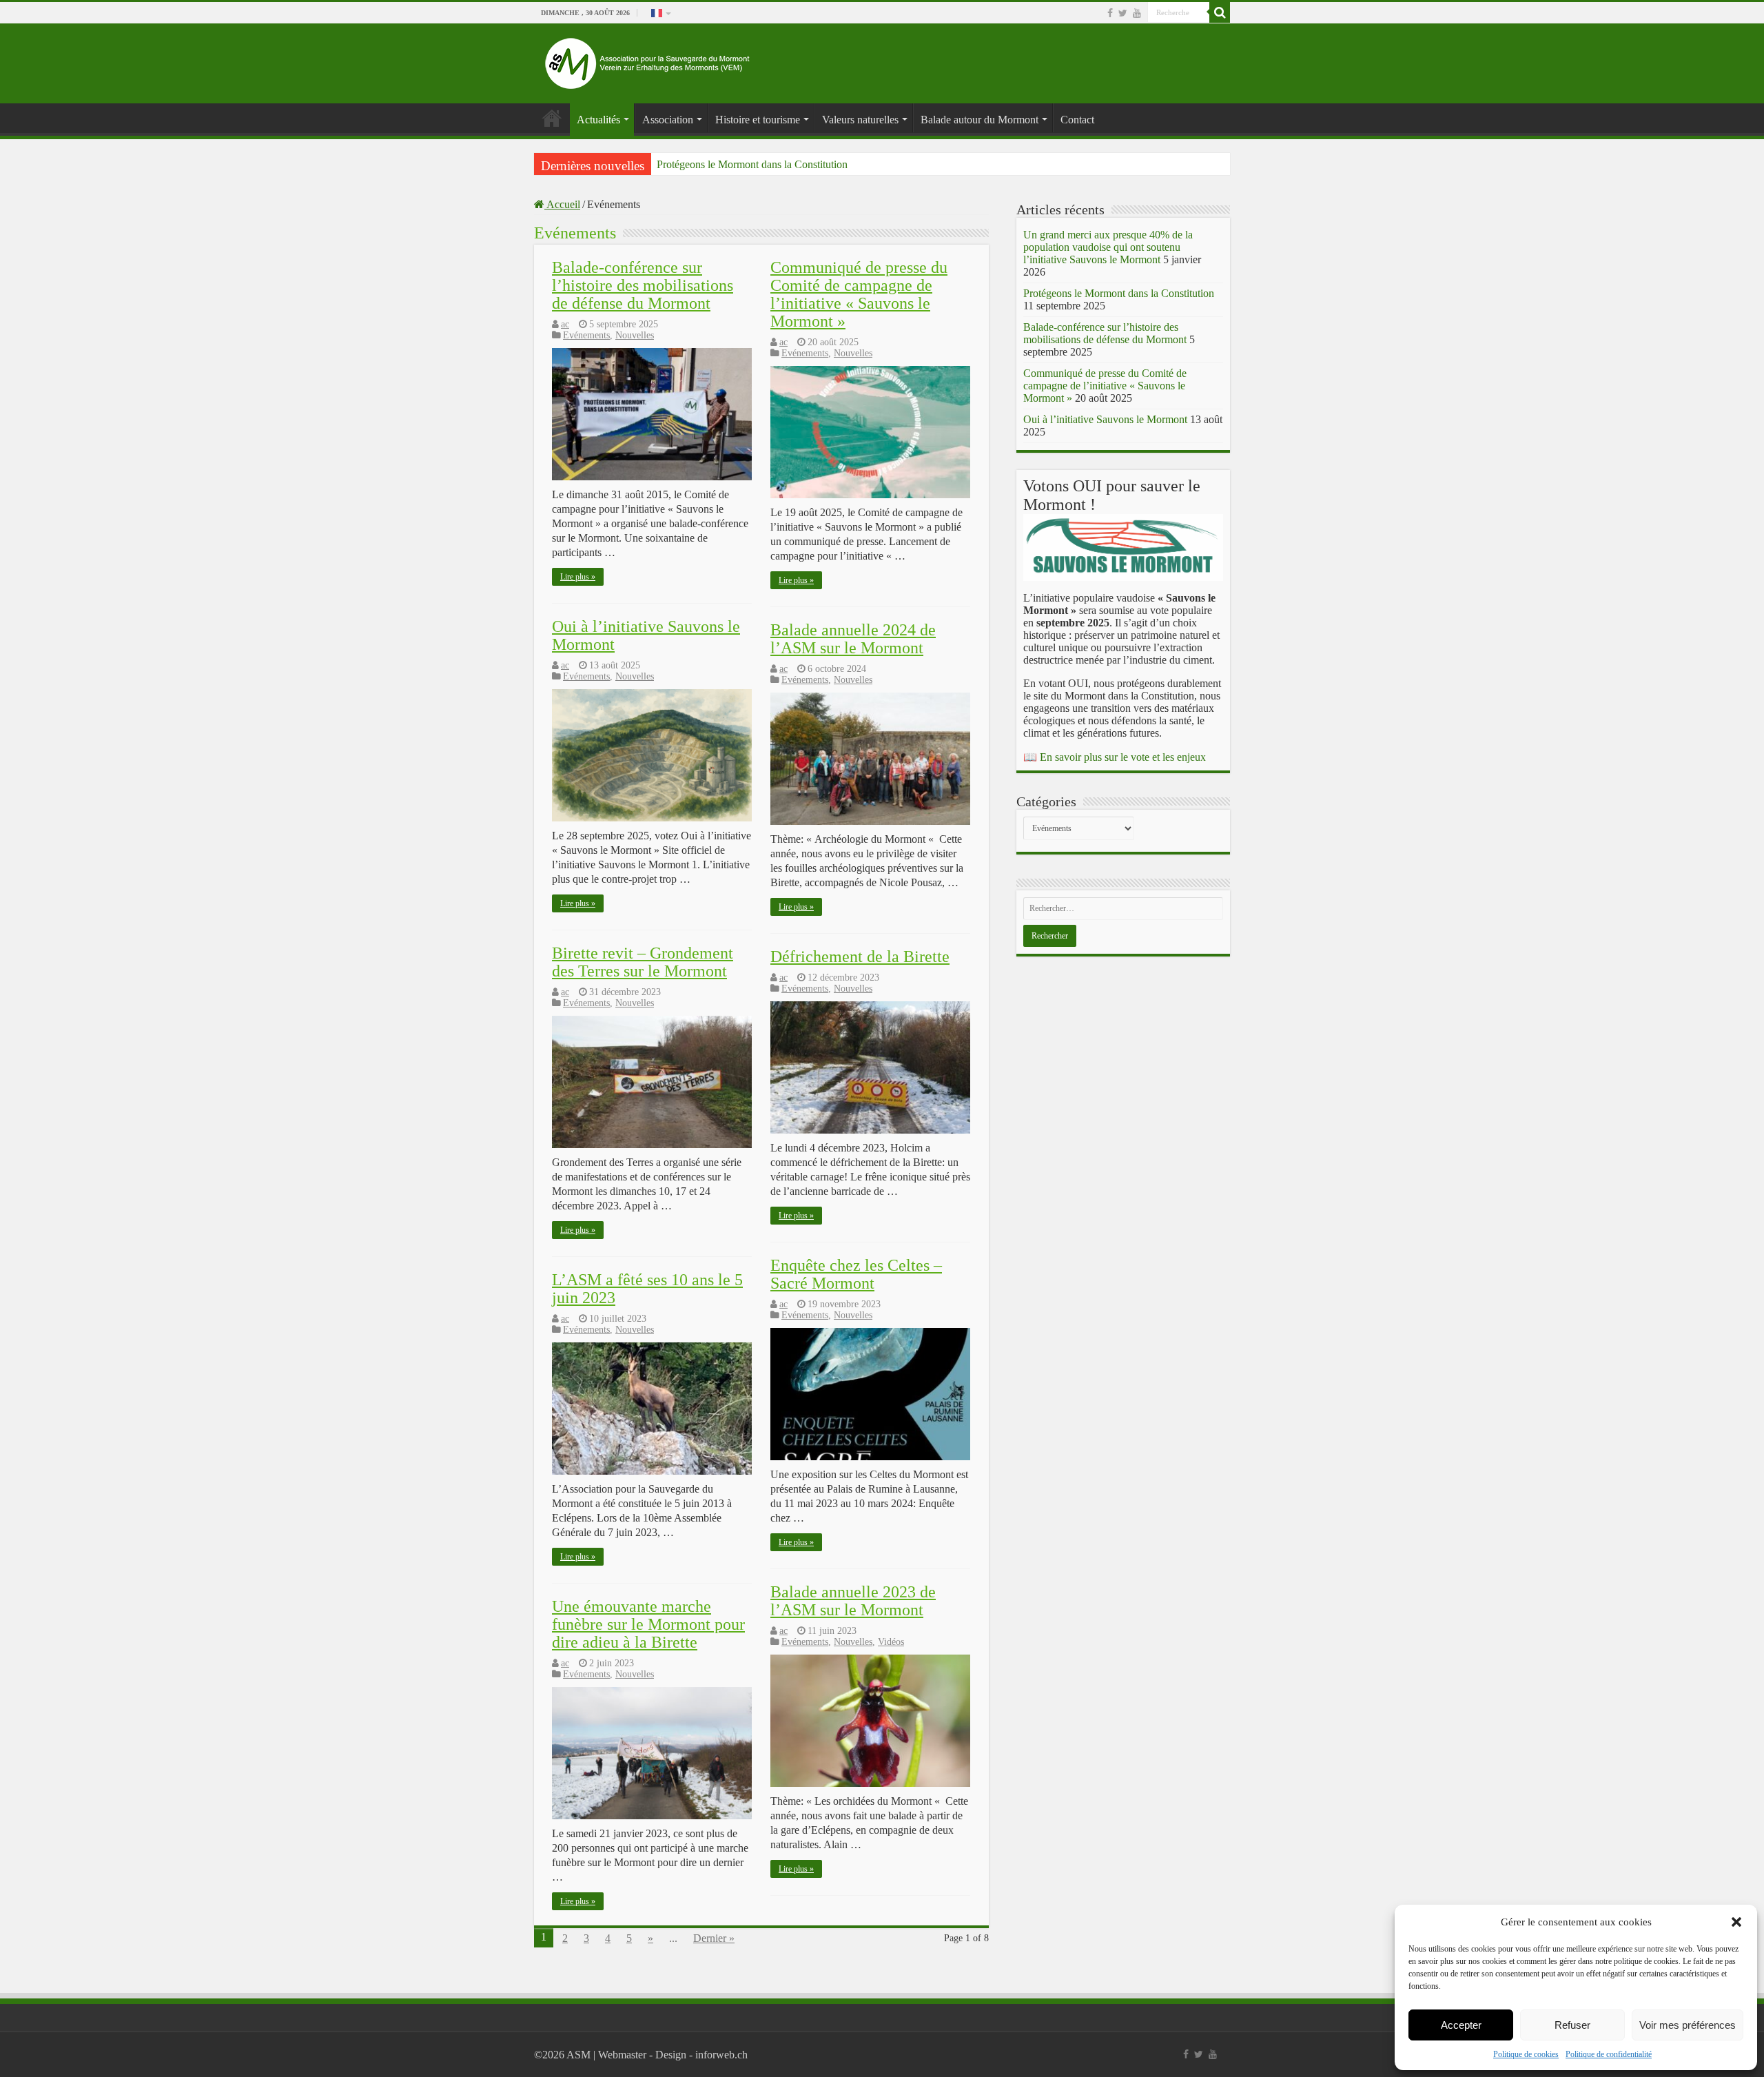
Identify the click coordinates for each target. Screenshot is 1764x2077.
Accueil (562, 204)
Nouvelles (635, 335)
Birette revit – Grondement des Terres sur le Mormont (643, 962)
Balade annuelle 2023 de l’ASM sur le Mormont (853, 1601)
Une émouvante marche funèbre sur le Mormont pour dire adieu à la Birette (648, 1624)
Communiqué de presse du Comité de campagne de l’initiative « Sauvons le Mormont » (859, 294)
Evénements (586, 335)
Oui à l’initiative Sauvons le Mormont (1105, 419)
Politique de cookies (1526, 2054)
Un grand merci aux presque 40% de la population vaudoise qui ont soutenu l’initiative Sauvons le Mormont (1108, 247)
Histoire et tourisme (758, 120)
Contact (1077, 120)
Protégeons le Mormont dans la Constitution (752, 164)
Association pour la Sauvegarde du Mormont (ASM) (552, 118)
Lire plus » (578, 577)
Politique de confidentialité (1609, 2054)
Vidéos (891, 1642)
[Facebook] (1110, 13)
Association (668, 120)
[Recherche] (1220, 12)
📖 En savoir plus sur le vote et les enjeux (1115, 757)
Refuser (1572, 2025)
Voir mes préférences (1688, 2025)
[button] (1736, 1922)
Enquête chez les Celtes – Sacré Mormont (856, 1274)
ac (565, 324)
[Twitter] (1123, 13)
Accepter (1461, 2025)
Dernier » (714, 1938)
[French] (660, 12)
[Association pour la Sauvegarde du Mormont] (648, 60)
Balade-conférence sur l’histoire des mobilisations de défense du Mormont (643, 285)
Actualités (598, 120)
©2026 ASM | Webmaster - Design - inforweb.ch (641, 2055)
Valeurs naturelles (860, 120)
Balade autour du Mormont (980, 120)
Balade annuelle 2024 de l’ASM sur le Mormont (853, 639)
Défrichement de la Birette (860, 956)
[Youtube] (1137, 13)
